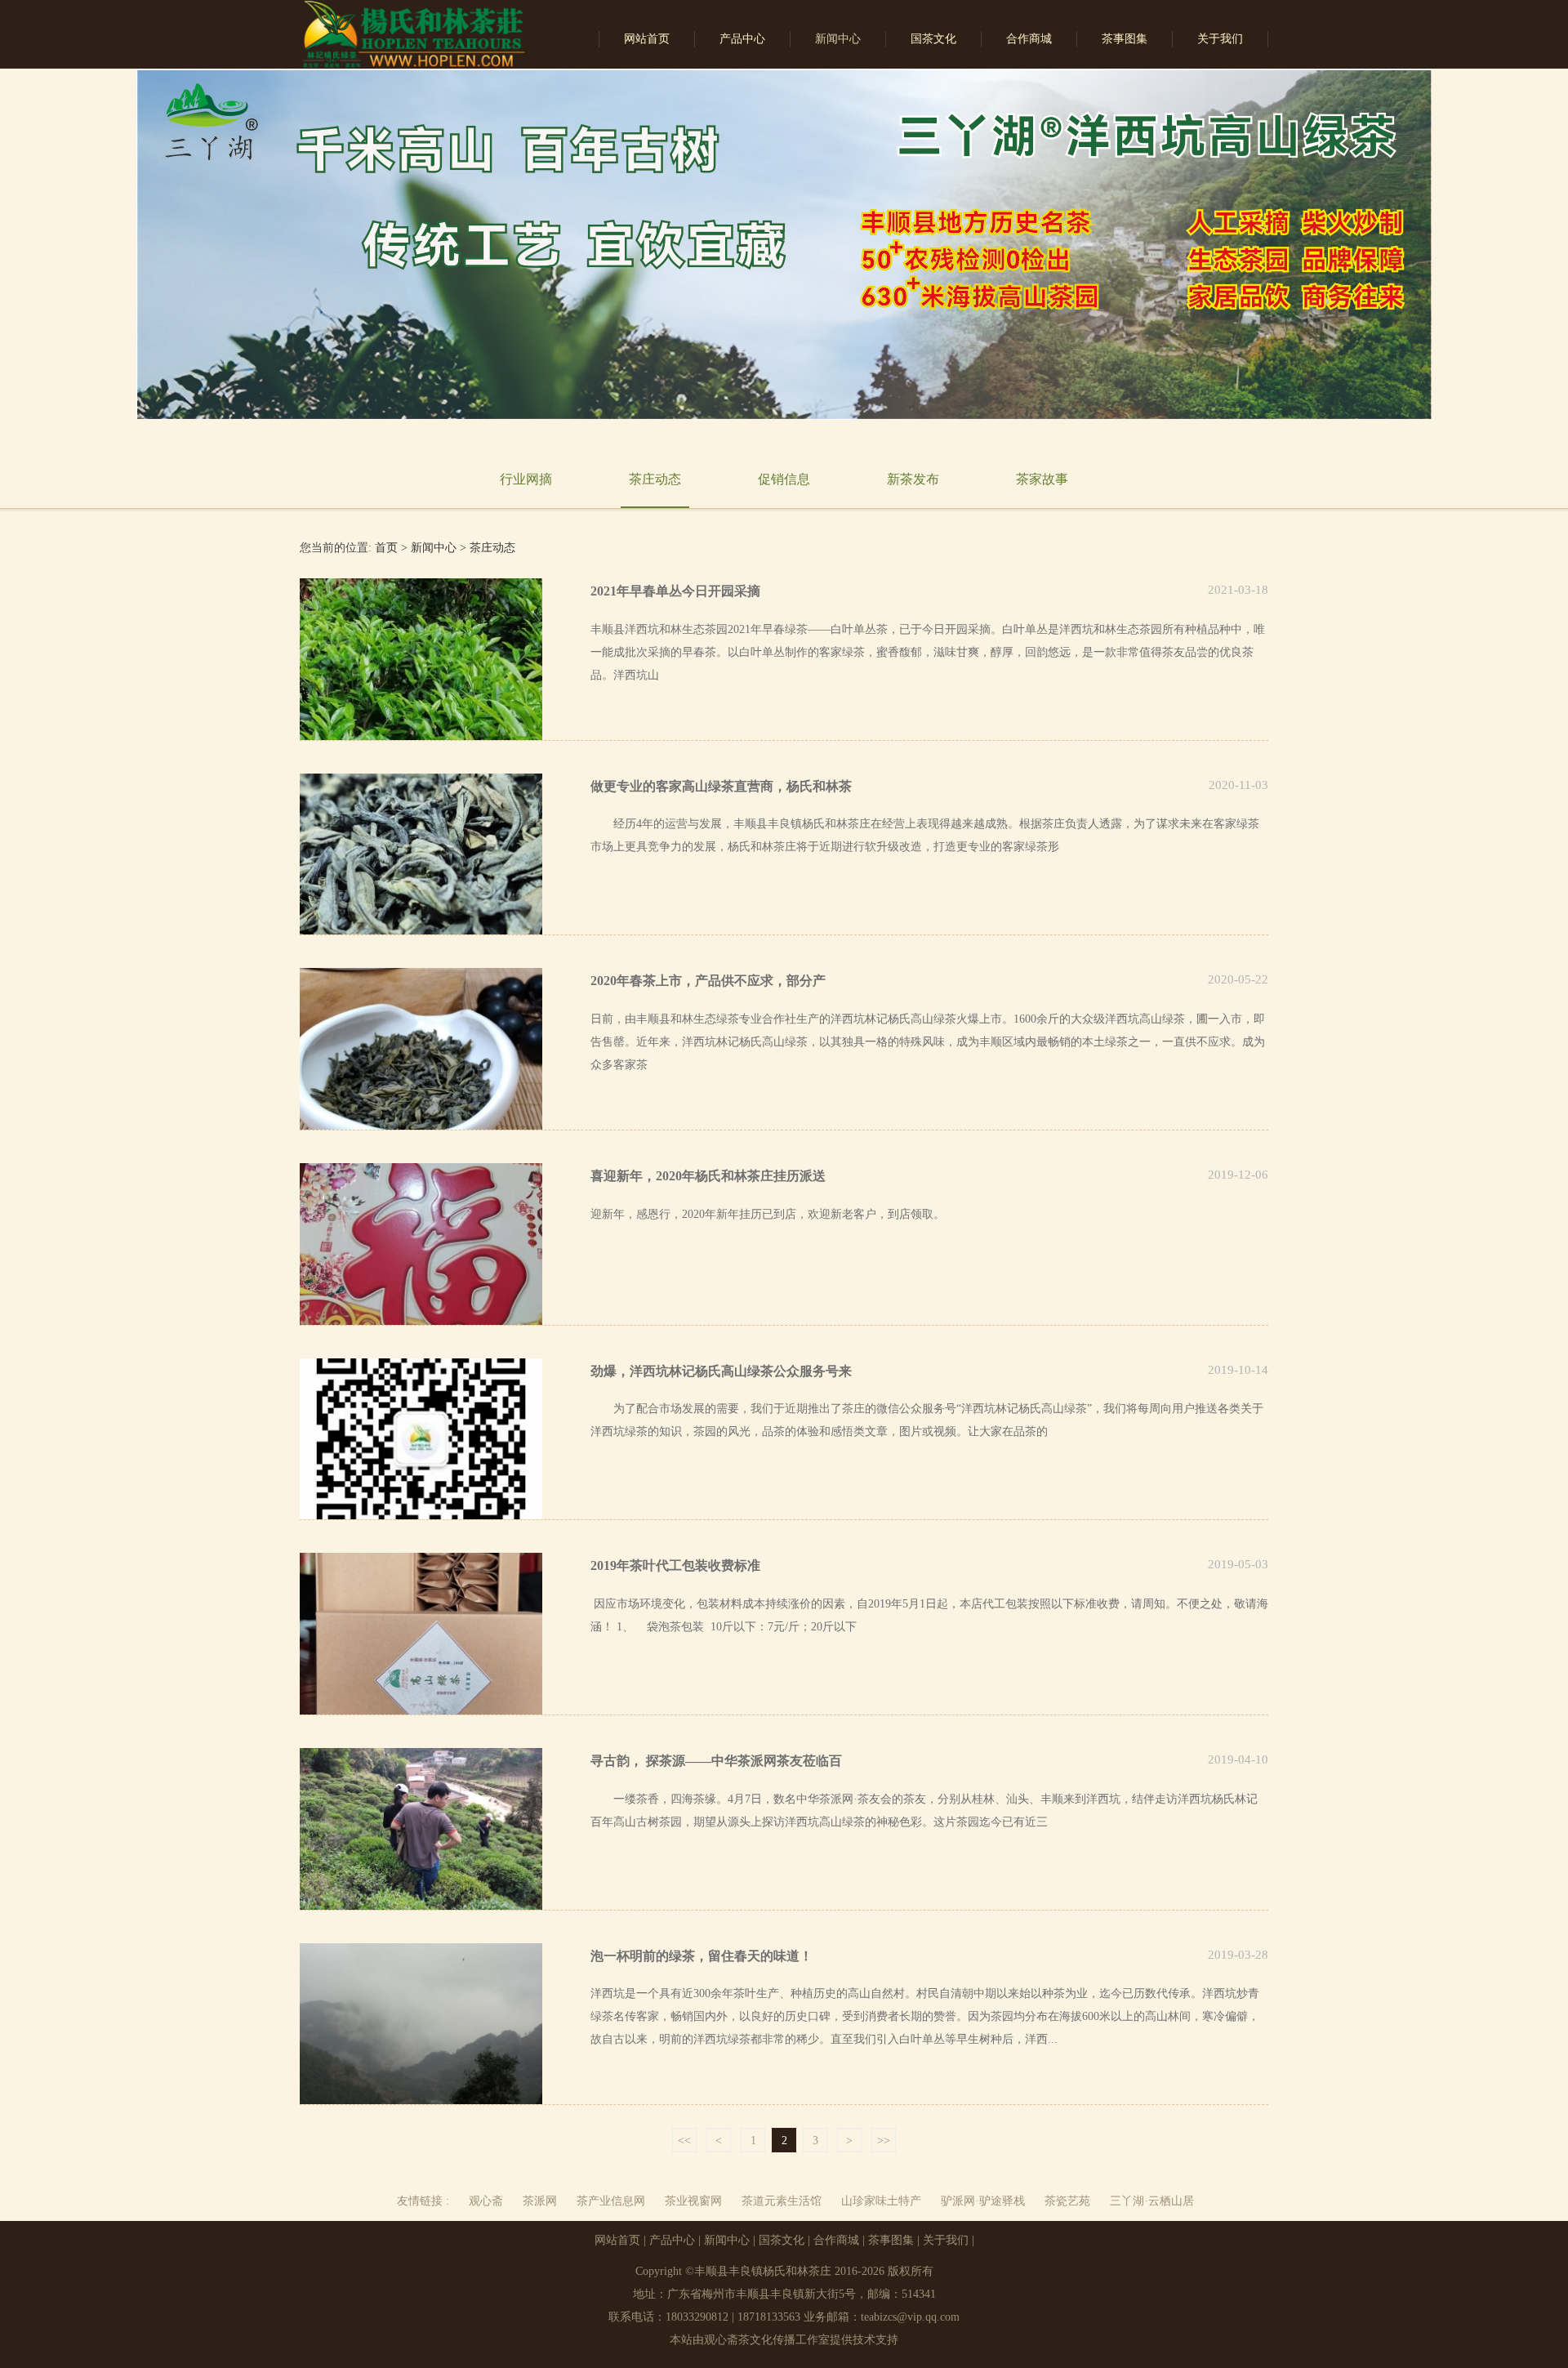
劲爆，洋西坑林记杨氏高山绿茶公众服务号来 (721, 1371)
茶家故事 (1042, 479)
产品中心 (742, 39)
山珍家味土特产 (881, 2201)
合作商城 (1029, 39)
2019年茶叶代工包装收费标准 (675, 1565)
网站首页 (647, 39)
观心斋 (486, 2201)
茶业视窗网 (693, 2201)
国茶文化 (933, 39)
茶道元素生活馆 (782, 2201)
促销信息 (784, 479)
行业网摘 (526, 479)
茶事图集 (1125, 39)
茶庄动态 (655, 479)
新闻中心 (838, 39)
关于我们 (1220, 39)
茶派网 (540, 2201)
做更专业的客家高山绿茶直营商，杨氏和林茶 (721, 786)
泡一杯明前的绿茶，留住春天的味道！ (702, 1956)
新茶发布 (913, 479)
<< (684, 2141)
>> (884, 2141)
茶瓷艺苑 (1067, 2201)
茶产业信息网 (611, 2201)
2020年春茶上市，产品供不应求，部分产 (708, 981)
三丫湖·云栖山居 (1152, 2201)
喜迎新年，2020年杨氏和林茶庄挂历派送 (708, 1176)
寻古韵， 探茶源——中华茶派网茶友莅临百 (716, 1761)
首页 (386, 548)
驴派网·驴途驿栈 (983, 2201)
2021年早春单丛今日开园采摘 (675, 591)
